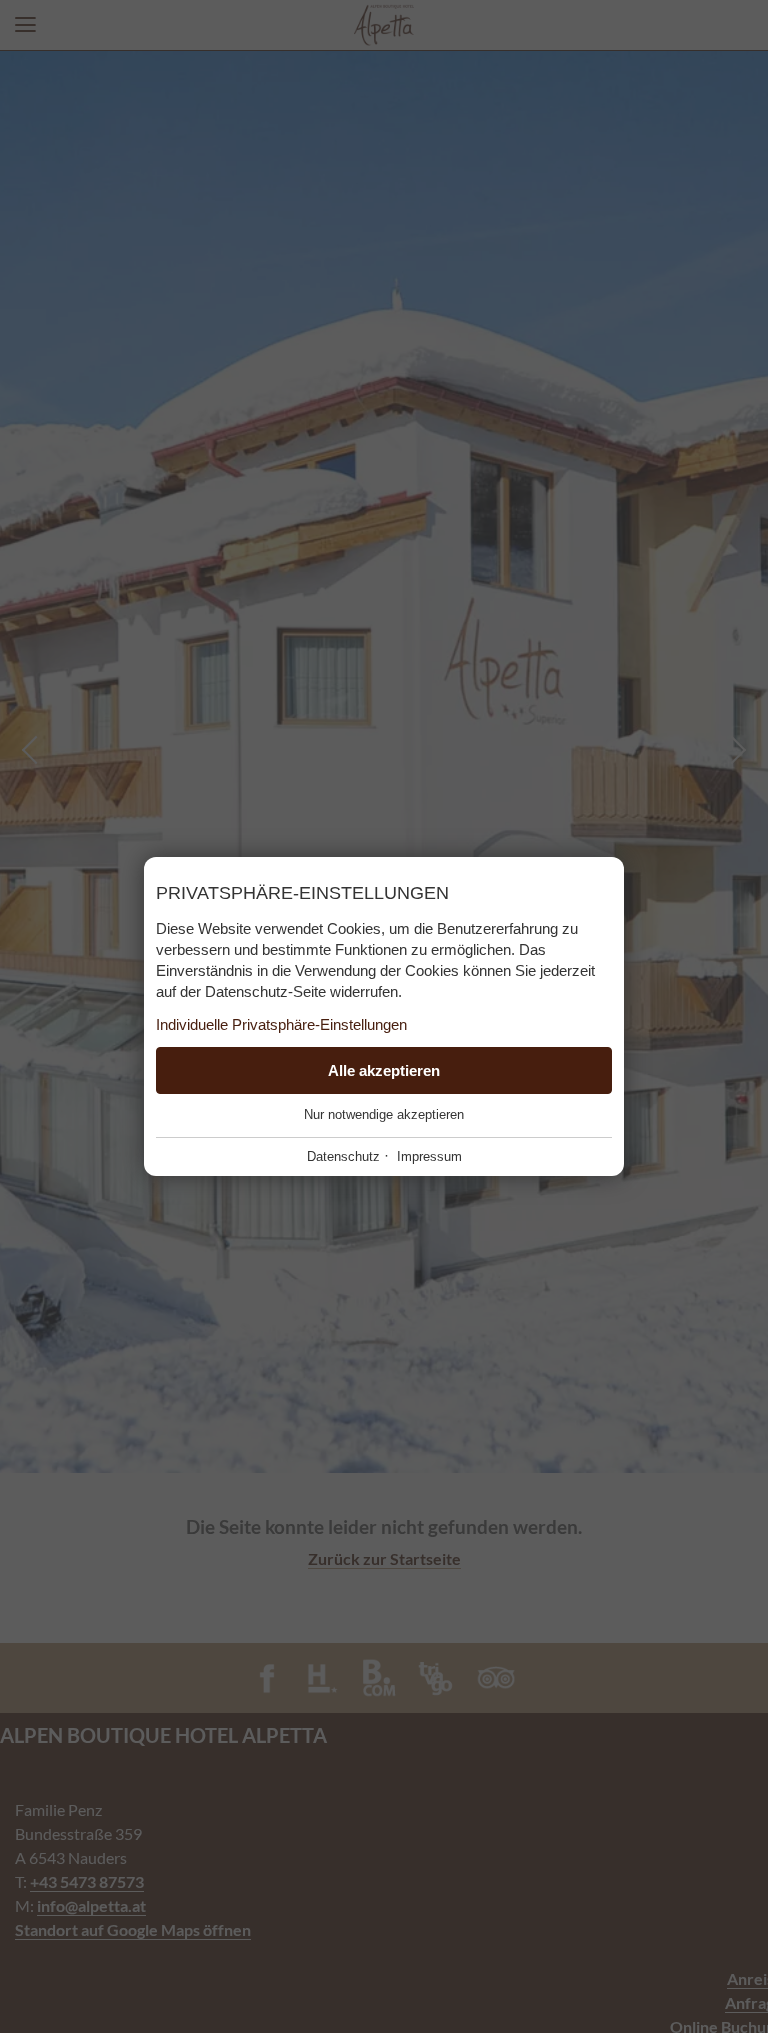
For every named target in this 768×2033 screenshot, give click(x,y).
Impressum (429, 1156)
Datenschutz (343, 1156)
